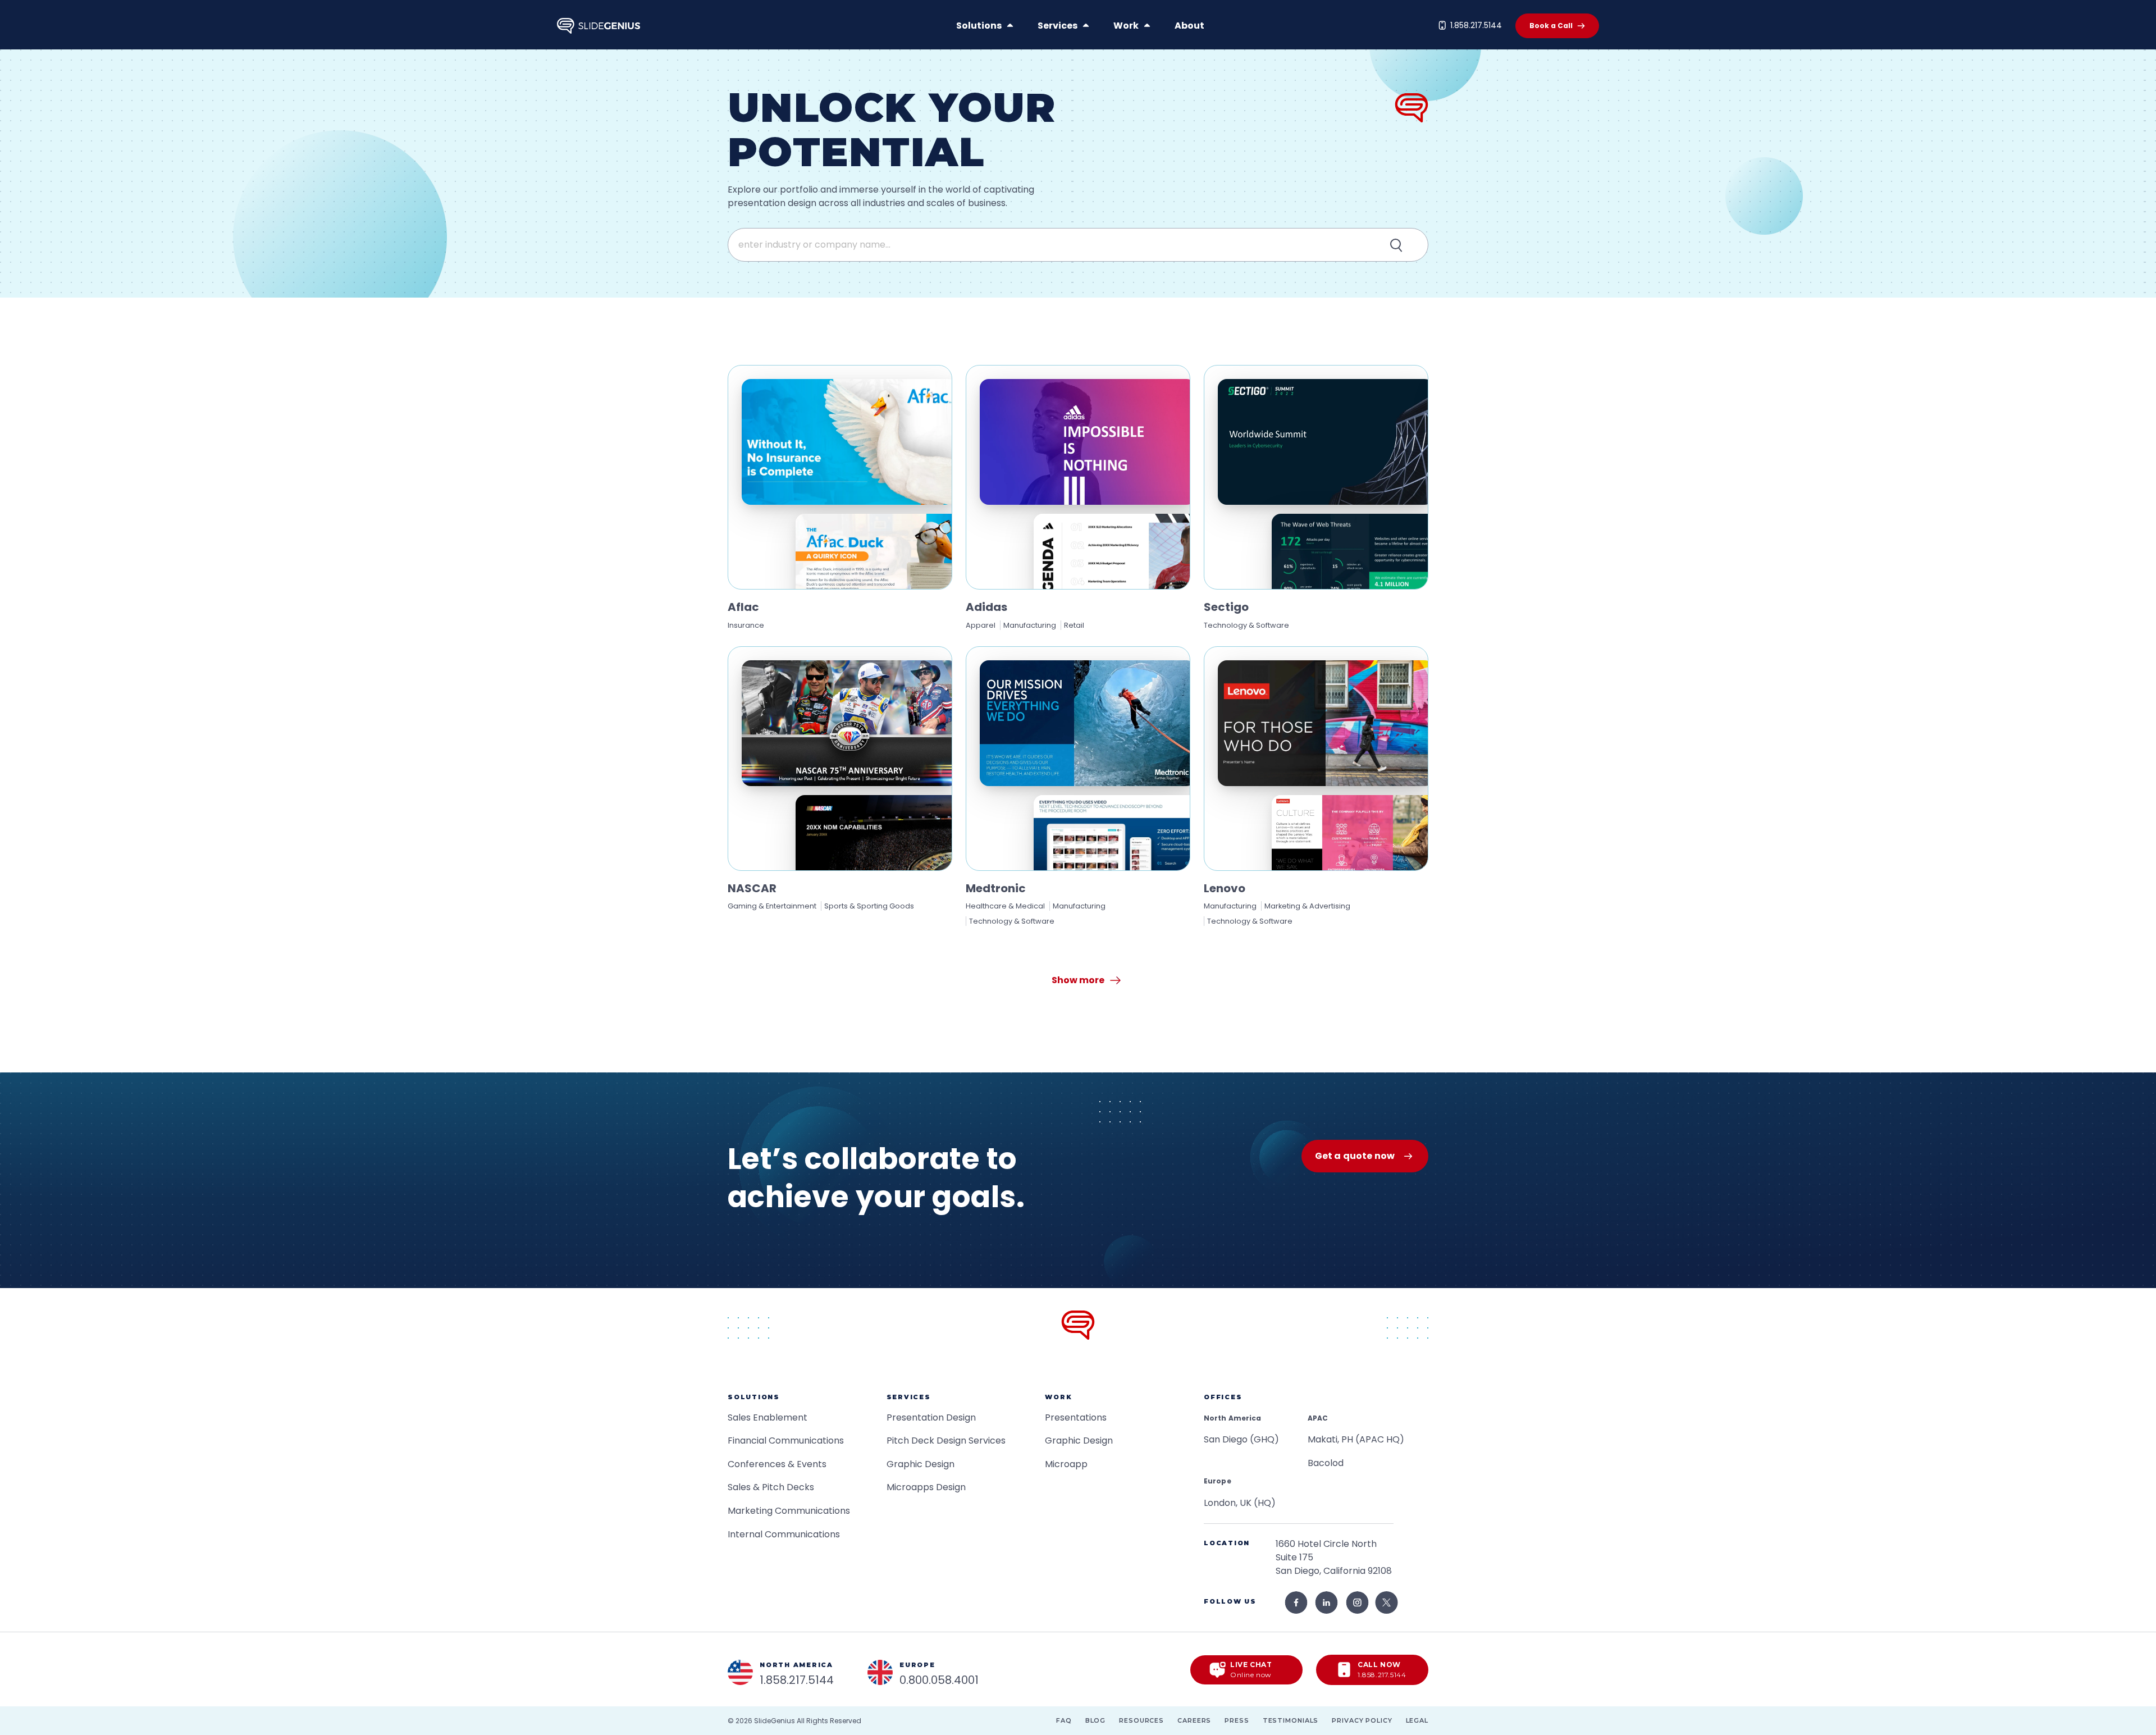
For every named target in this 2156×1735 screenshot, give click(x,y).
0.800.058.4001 (939, 1680)
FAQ (1064, 1720)
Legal (1417, 1720)
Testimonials (1291, 1720)
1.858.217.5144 (1476, 25)
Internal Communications (784, 1534)
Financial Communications (786, 1440)
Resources (1141, 1720)
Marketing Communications (789, 1511)
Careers (1194, 1720)
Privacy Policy (1362, 1720)
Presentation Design (931, 1417)
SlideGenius (775, 1721)
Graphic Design (921, 1464)
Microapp (1066, 1464)
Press (1237, 1720)
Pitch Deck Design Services (946, 1440)
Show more (1078, 980)
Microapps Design (926, 1487)
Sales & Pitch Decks (771, 1487)
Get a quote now (1355, 1156)
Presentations (1076, 1417)
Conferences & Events (777, 1464)
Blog (1096, 1720)
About (1189, 26)
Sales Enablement (768, 1417)
